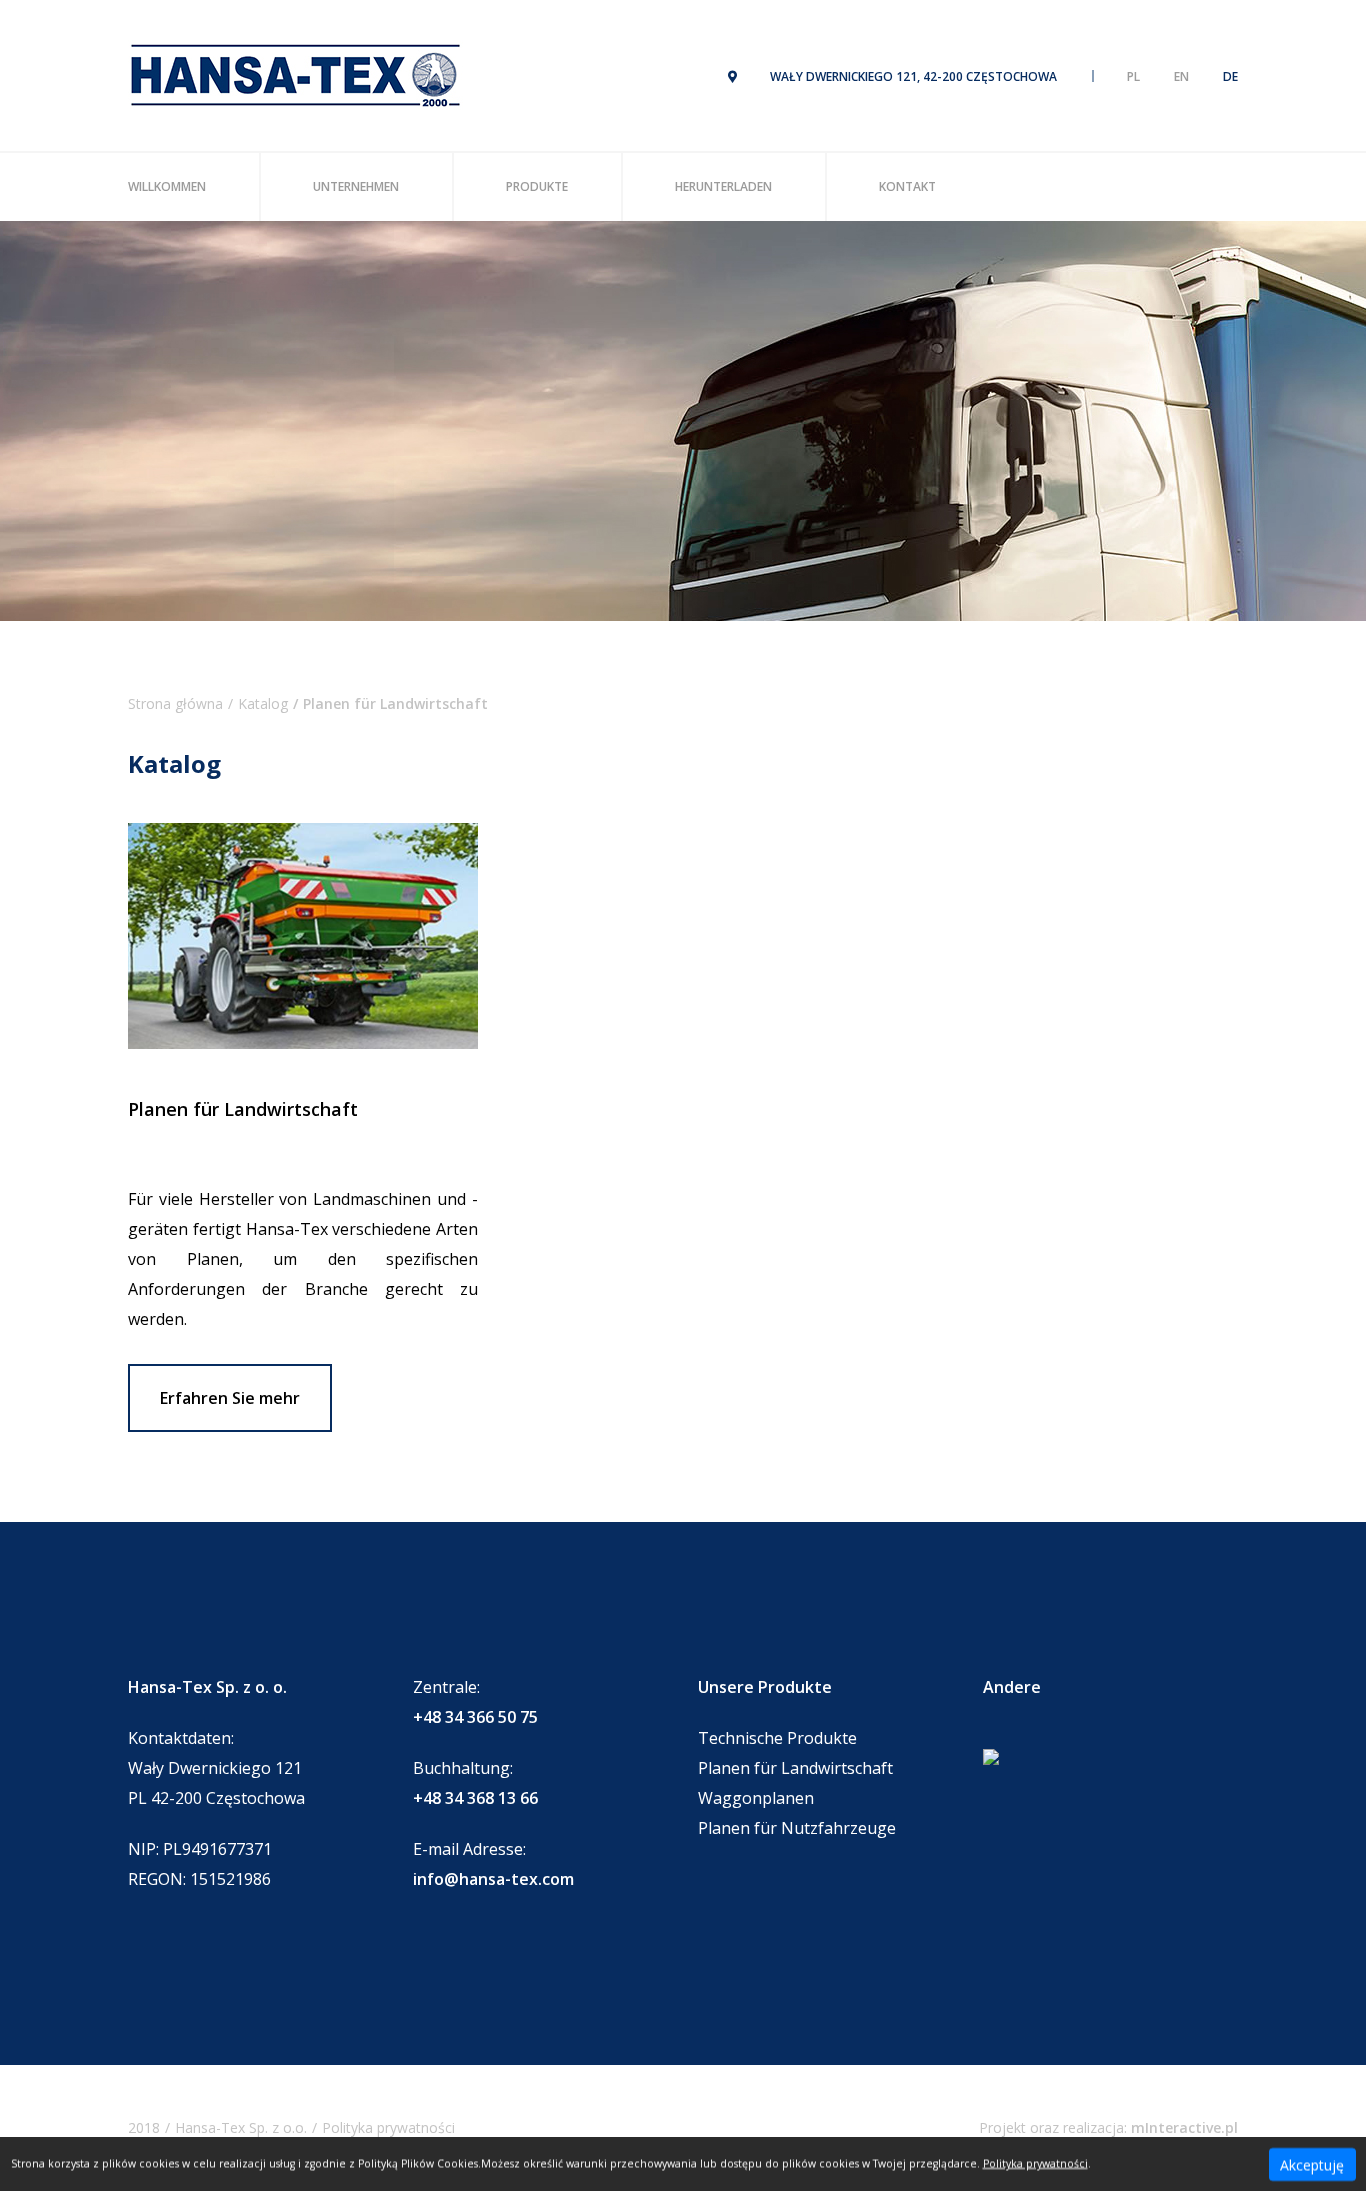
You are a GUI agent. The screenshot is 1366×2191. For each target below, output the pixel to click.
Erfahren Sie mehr (230, 1398)
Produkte (537, 186)
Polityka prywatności (388, 2127)
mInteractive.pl (1184, 2127)
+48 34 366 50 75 (475, 1717)
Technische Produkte (777, 1738)
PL (1133, 76)
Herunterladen (723, 186)
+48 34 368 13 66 (475, 1798)
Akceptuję (1312, 2163)
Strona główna (175, 703)
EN (1181, 76)
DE (1230, 76)
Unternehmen (356, 186)
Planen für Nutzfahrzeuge (797, 1828)
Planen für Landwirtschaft (795, 1768)
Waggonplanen (756, 1798)
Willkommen (167, 186)
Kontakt (907, 186)
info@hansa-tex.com (493, 1879)
